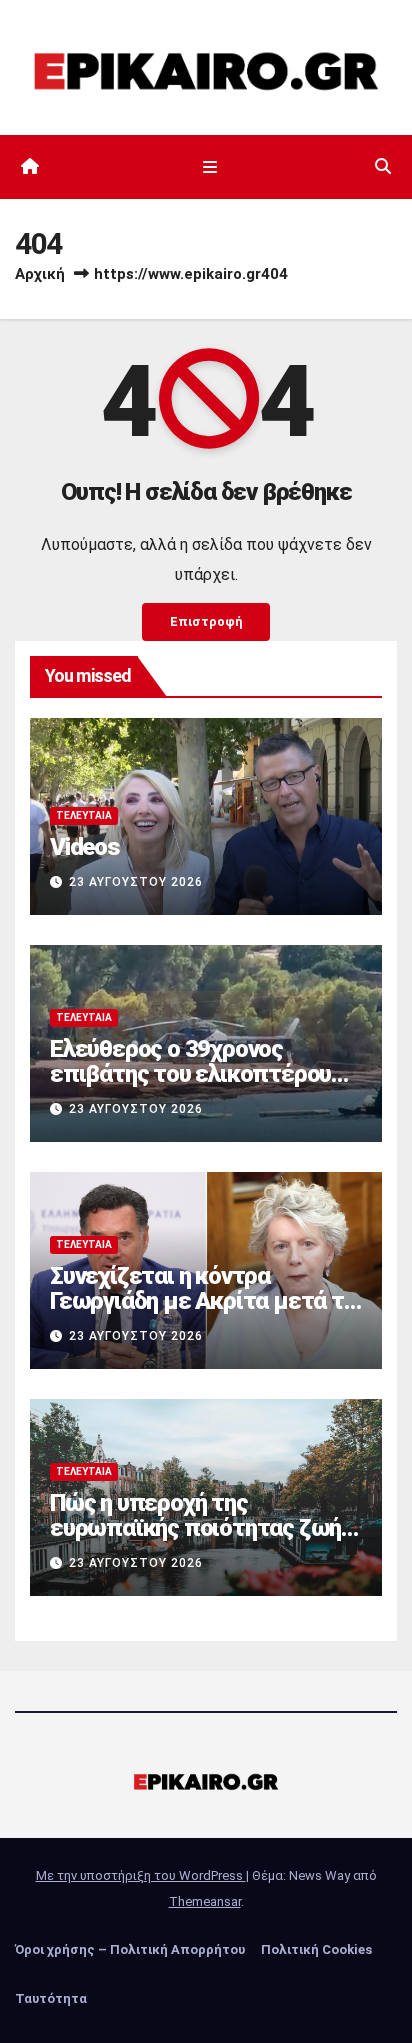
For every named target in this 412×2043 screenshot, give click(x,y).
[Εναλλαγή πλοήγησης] (209, 167)
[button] (383, 166)
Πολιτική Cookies (316, 1949)
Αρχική (40, 274)
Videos (85, 847)
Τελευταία (84, 815)
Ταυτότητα (51, 1998)
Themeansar (205, 1901)
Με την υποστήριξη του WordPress (141, 1875)
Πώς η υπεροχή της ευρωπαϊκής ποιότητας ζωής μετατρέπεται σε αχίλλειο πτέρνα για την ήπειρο (201, 1540)
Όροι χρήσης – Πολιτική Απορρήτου (130, 1949)
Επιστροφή (206, 621)
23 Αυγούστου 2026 (136, 882)
